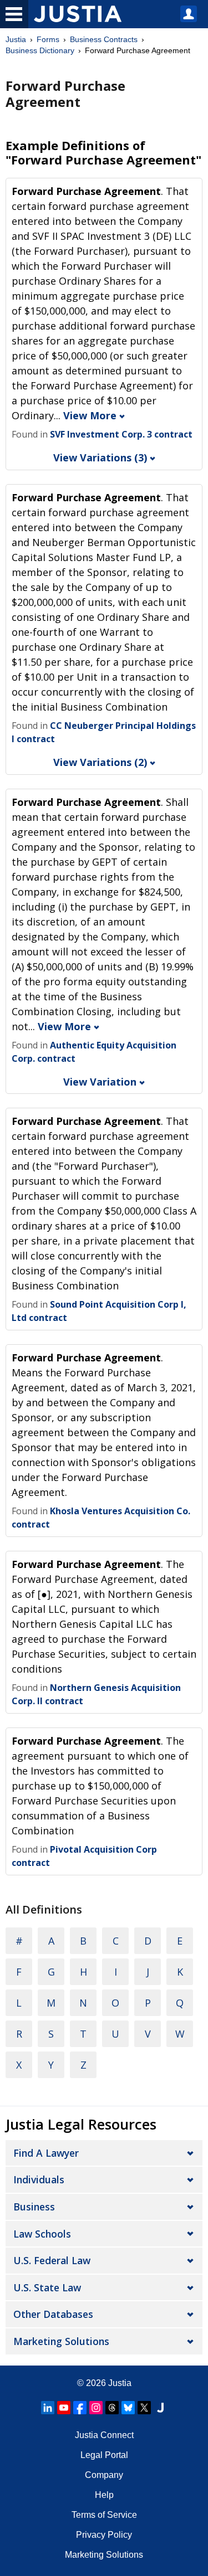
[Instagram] (96, 2408)
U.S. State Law (47, 2287)
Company (104, 2475)
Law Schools (42, 2234)
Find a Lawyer (46, 2153)
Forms (48, 39)
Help (104, 2495)
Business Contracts (104, 39)
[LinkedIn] (48, 2408)
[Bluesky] (128, 2408)
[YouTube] (64, 2408)
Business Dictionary (40, 50)
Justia (16, 39)
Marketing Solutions (61, 2341)
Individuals (39, 2179)
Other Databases (53, 2314)
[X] (144, 2408)
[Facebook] (80, 2408)
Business (34, 2207)
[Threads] (112, 2408)
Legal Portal (104, 2455)
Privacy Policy (104, 2535)
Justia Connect (104, 2435)
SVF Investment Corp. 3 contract (121, 434)
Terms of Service (104, 2515)
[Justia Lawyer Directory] (160, 2408)
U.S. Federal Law (52, 2260)
